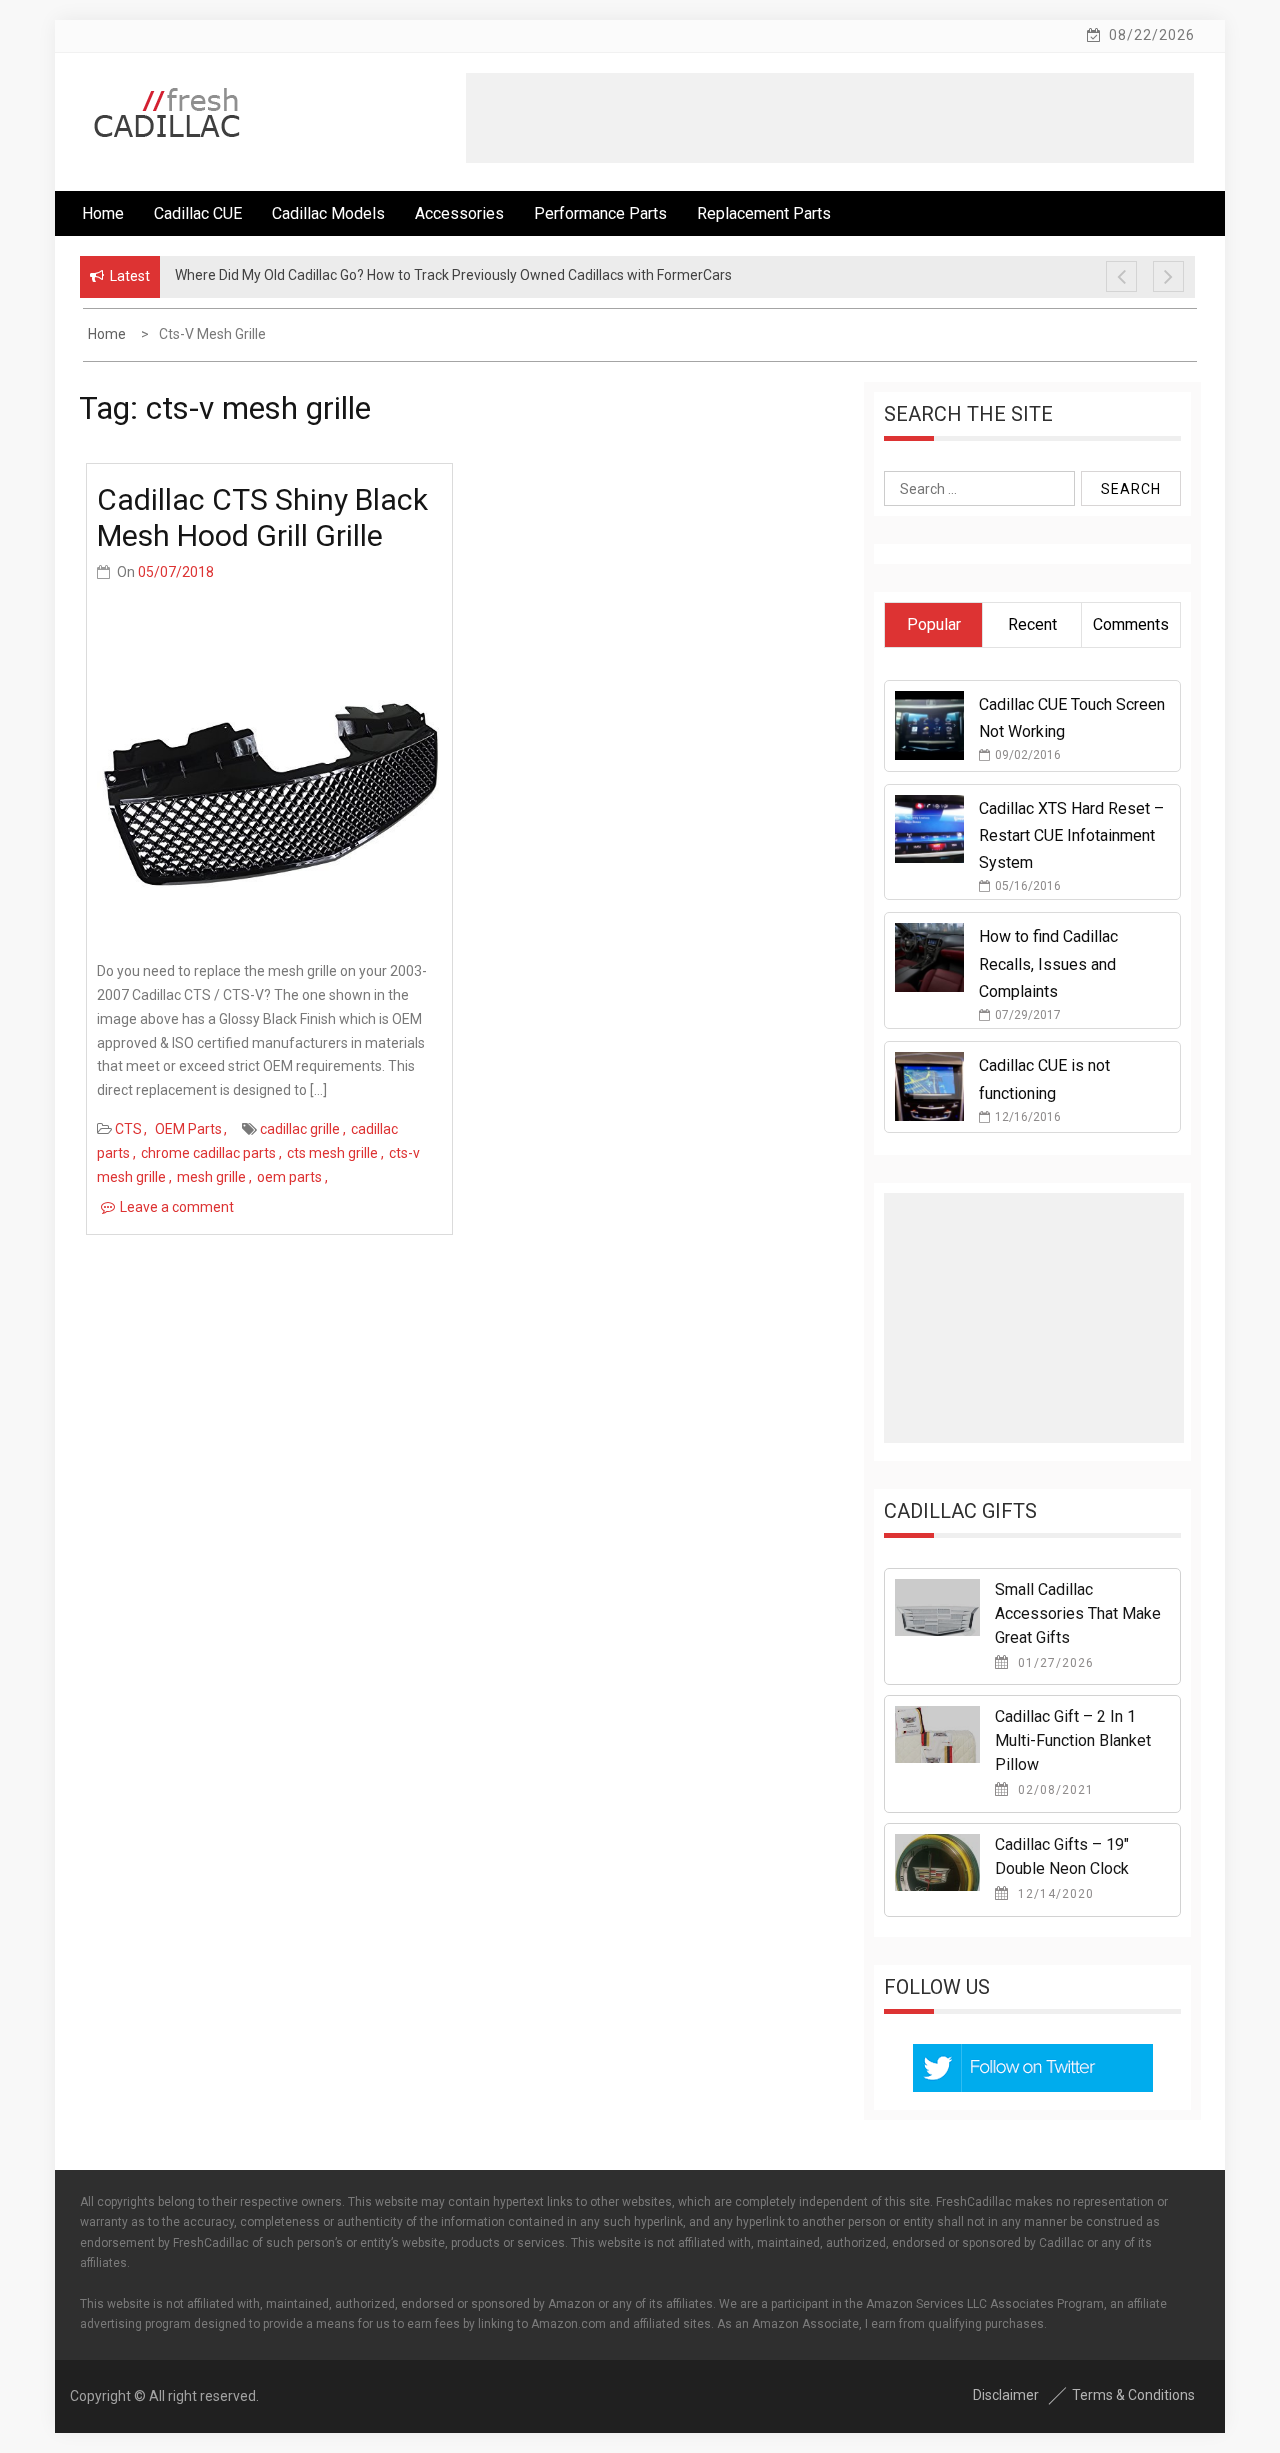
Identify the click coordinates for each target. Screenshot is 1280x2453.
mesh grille (211, 1177)
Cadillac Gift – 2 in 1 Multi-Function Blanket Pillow (1073, 1740)
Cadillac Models (328, 213)
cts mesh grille (332, 1153)
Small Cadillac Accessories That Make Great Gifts (1078, 1613)
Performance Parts (600, 213)
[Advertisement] (830, 118)
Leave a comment (177, 1207)
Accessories (459, 213)
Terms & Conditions (1133, 2395)
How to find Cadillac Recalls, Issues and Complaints (1048, 963)
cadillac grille (300, 1129)
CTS (128, 1129)
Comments (1131, 624)
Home (103, 213)
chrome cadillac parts (208, 1153)
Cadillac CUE (198, 213)
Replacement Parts (764, 213)
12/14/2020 (1054, 1894)
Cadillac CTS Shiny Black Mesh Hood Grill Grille (262, 517)
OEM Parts (188, 1129)
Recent (1032, 624)
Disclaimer (1006, 2395)
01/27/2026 (1054, 1663)
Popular (934, 624)
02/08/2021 (1054, 1790)
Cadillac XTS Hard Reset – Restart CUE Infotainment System (1071, 835)
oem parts (289, 1177)
